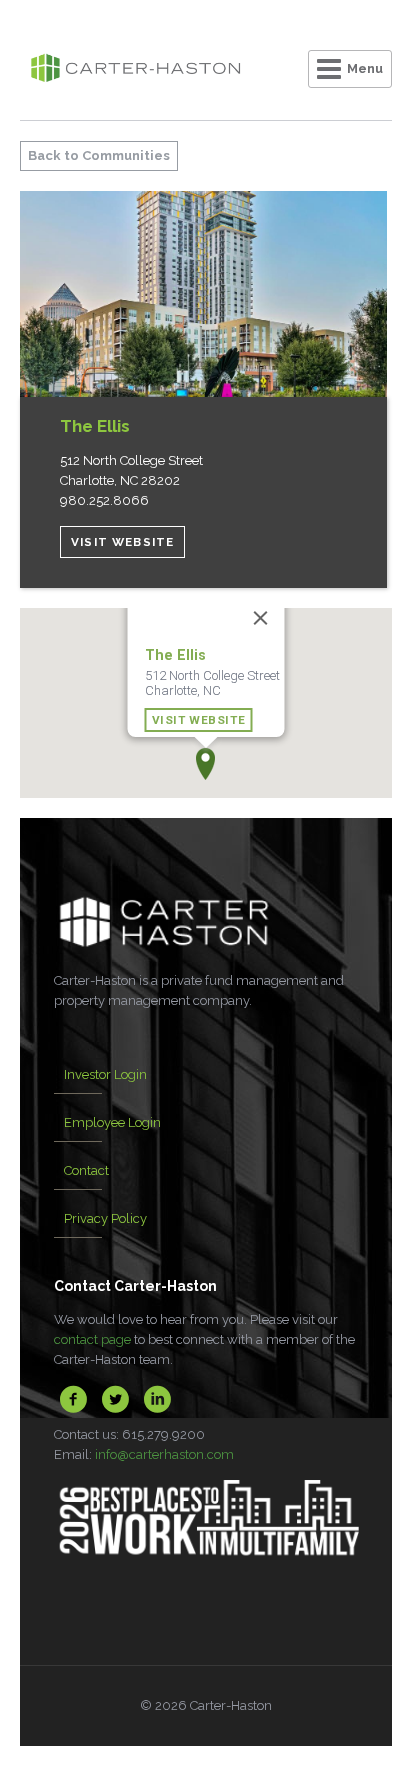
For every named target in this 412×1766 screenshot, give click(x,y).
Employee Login (112, 1122)
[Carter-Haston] (135, 70)
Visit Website (122, 542)
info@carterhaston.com (164, 1454)
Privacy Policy (105, 1218)
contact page (92, 1339)
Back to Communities (99, 155)
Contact (86, 1170)
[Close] (261, 618)
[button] (205, 764)
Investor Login (105, 1074)
